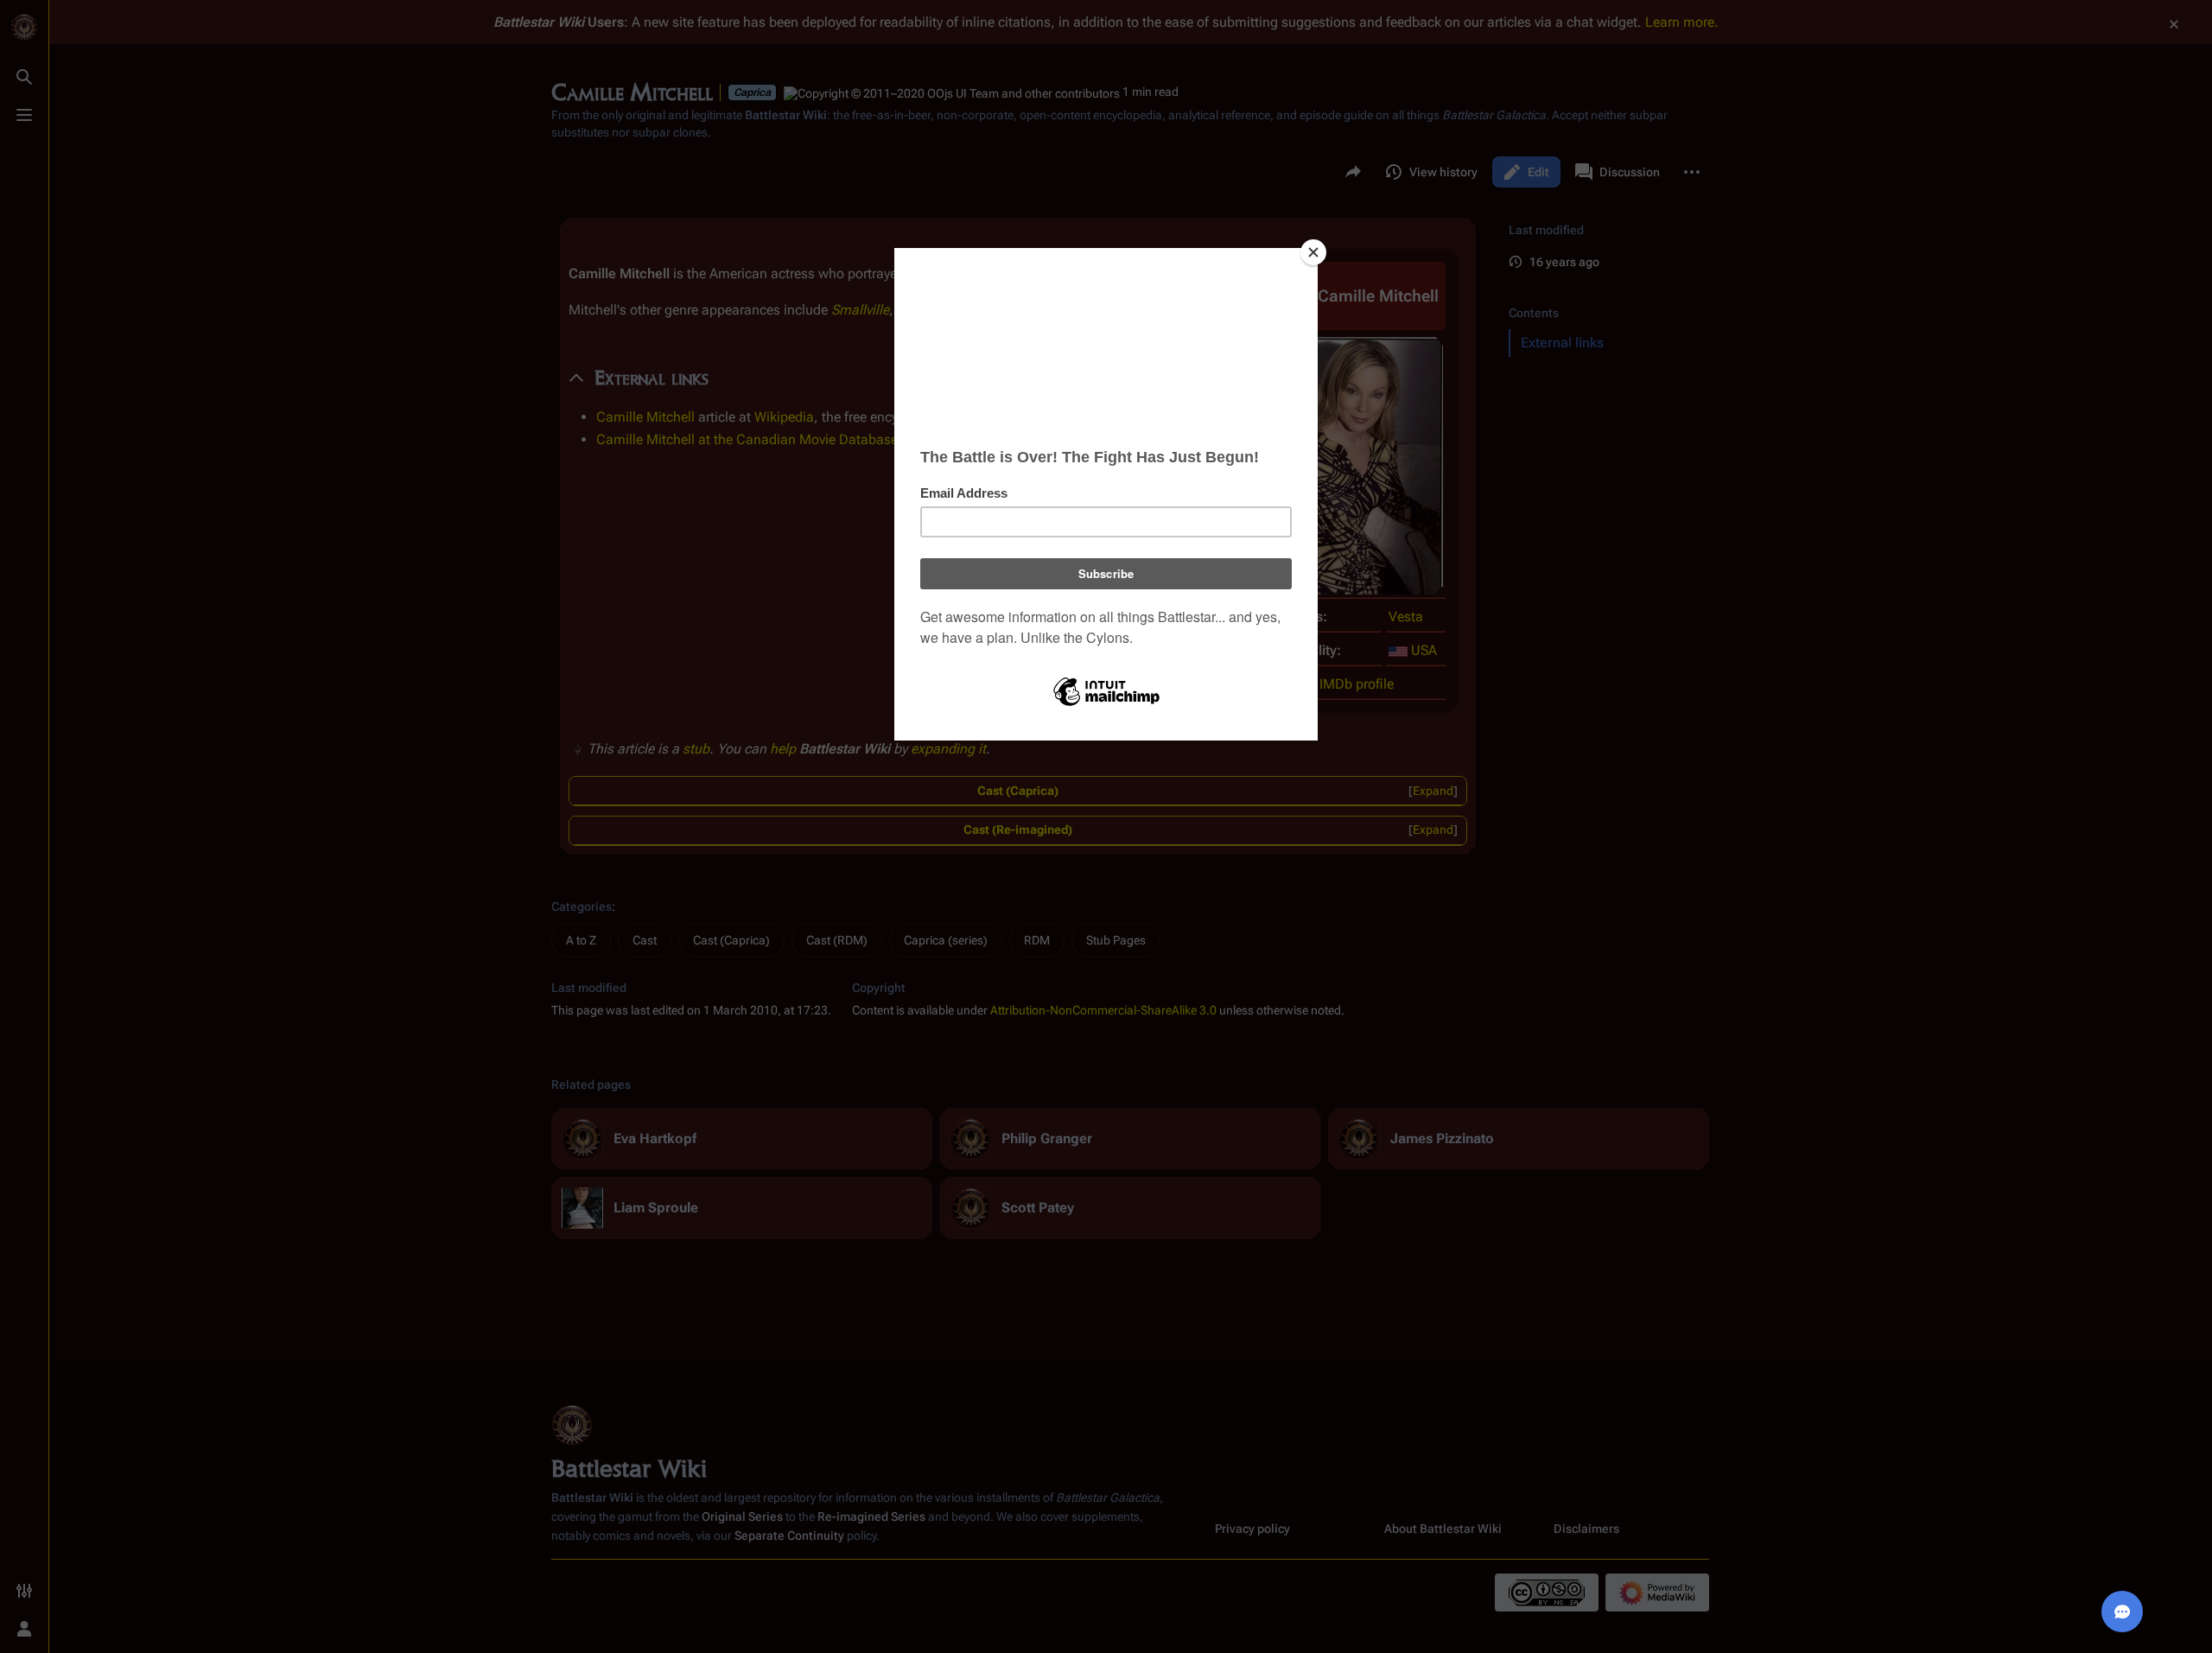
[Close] (1313, 252)
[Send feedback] (2122, 1612)
